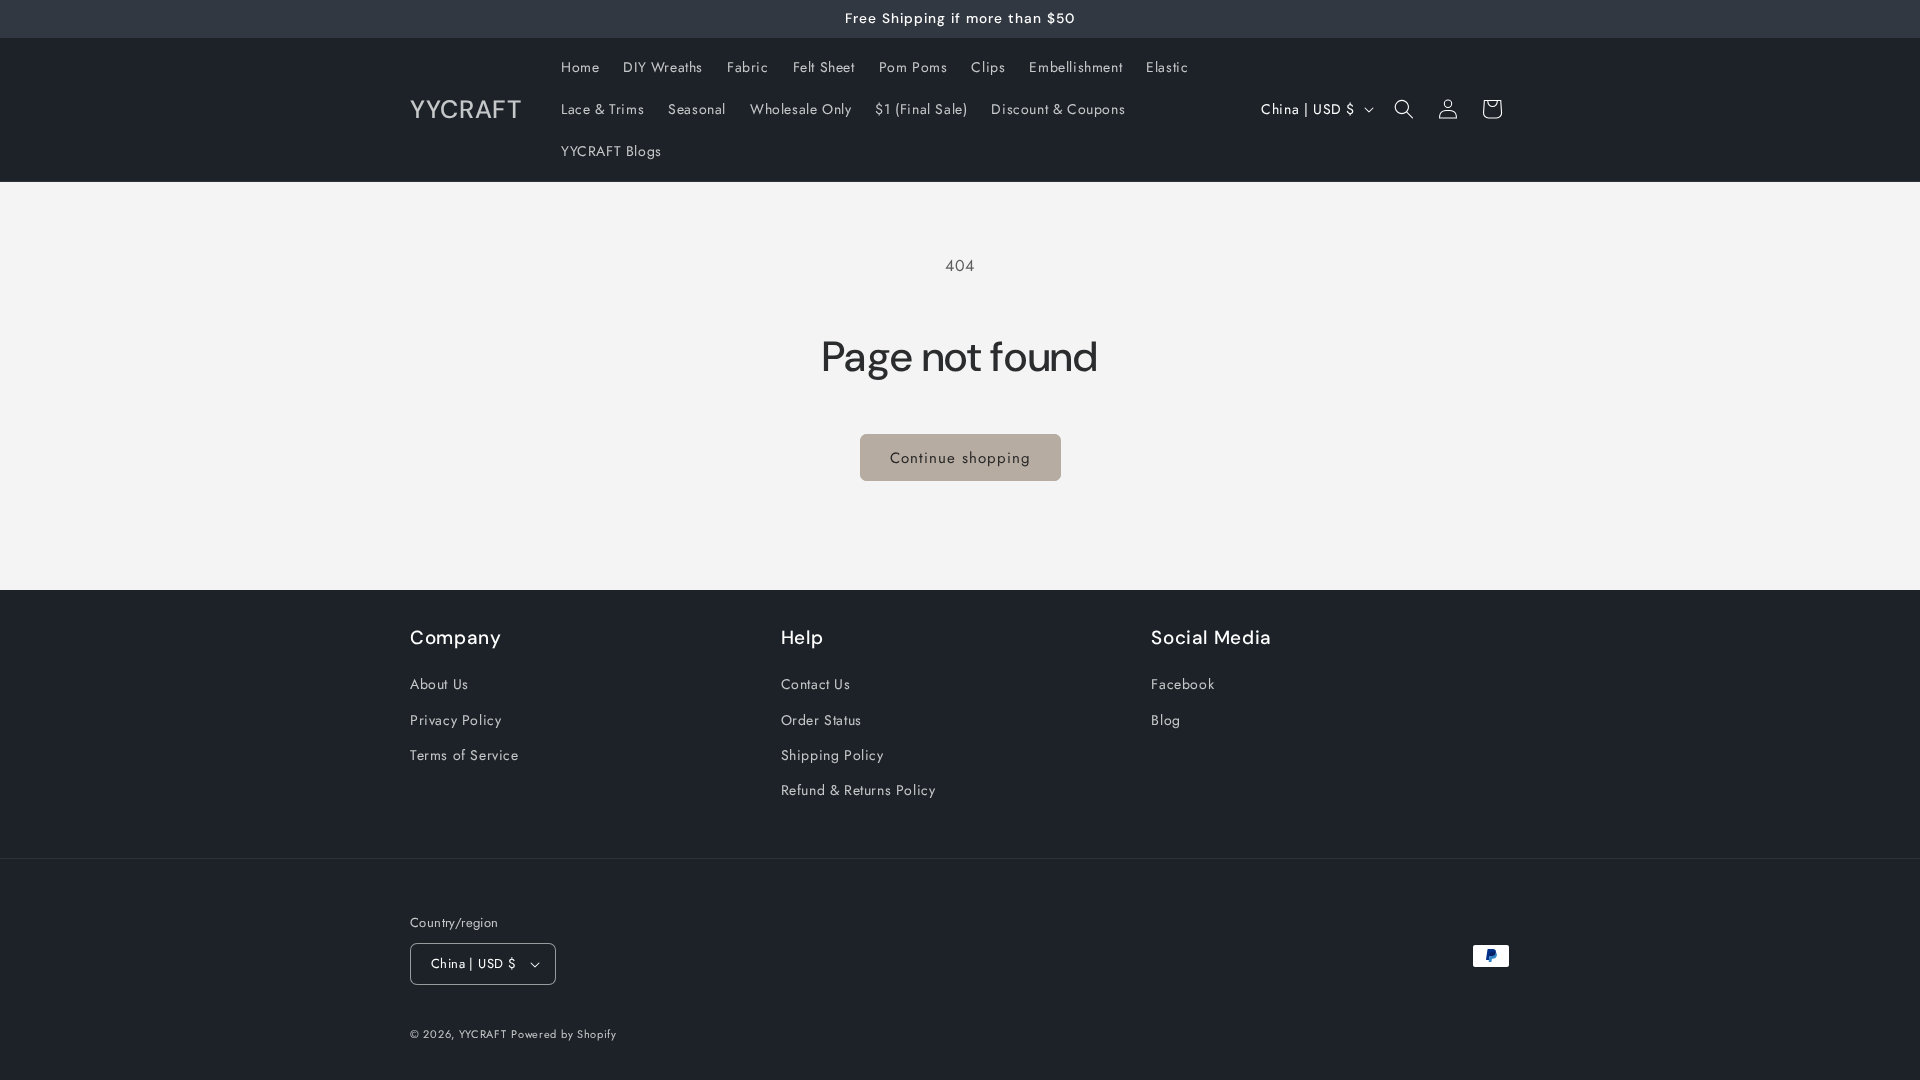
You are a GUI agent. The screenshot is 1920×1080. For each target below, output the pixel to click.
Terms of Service (464, 755)
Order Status (821, 720)
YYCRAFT (483, 1034)
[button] (1404, 109)
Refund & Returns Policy (858, 790)
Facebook (1182, 684)
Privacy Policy (455, 720)
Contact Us (816, 684)
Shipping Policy (832, 755)
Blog (1165, 720)
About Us (439, 684)
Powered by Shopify (564, 1034)
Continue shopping (960, 458)
